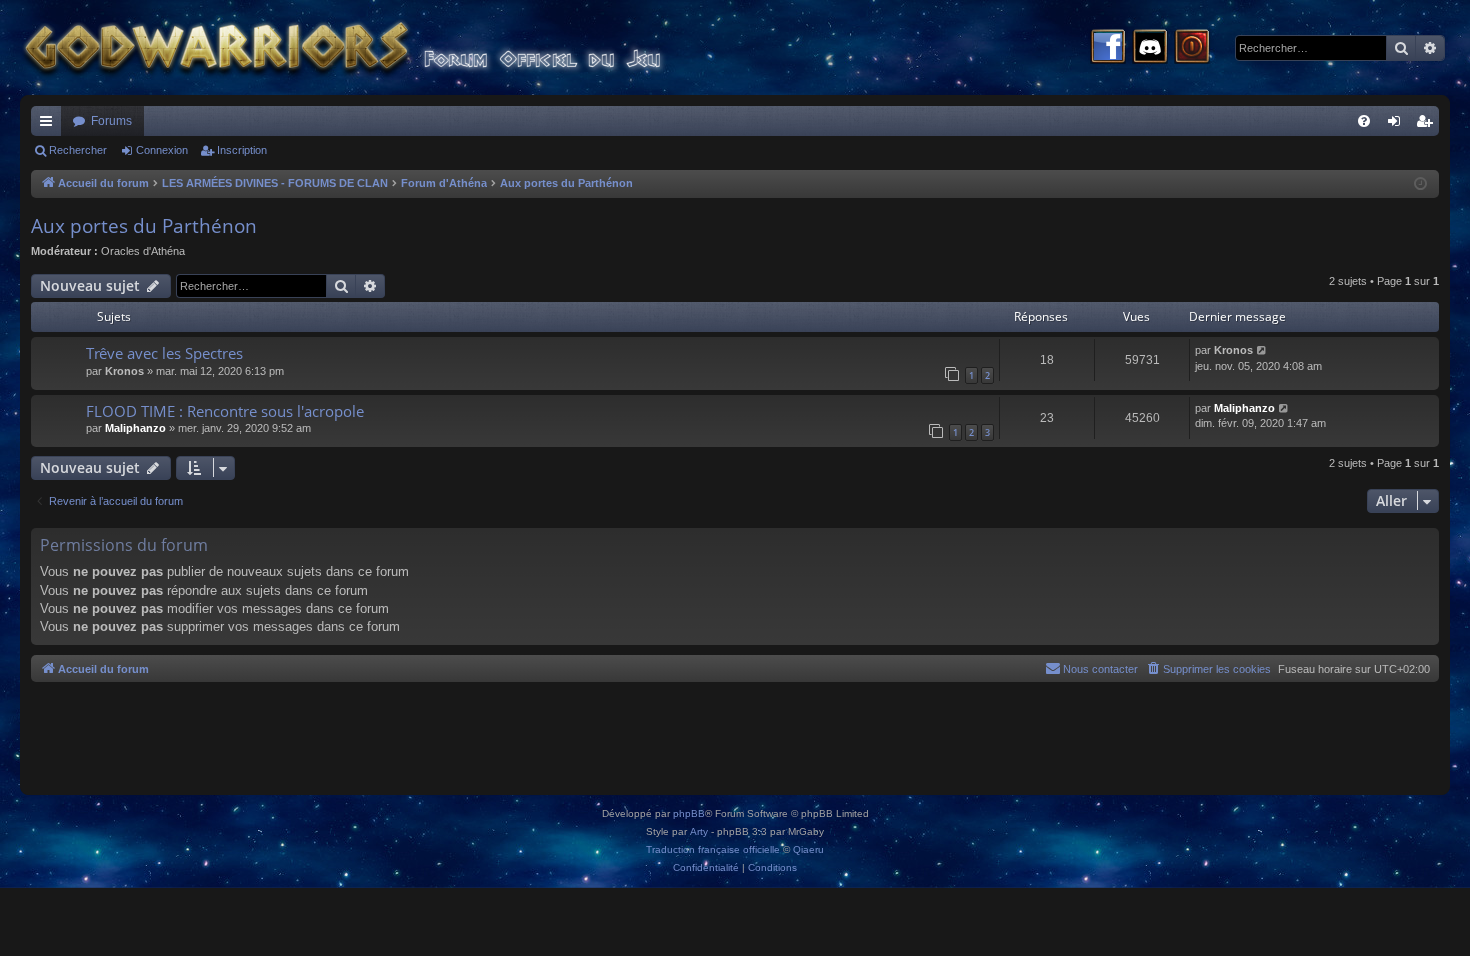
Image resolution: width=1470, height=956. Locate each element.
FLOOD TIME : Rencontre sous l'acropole (225, 411)
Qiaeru (808, 849)
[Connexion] (1192, 48)
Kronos (124, 371)
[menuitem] (1364, 121)
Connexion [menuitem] (1398, 125)
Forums (111, 121)
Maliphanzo (135, 428)
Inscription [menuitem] (1428, 125)
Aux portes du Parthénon (144, 226)
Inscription (242, 150)
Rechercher (78, 150)
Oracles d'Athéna (143, 251)
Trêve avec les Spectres (164, 353)
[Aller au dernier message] (1262, 350)
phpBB (689, 813)
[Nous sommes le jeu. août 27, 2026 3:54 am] (1420, 184)
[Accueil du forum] (380, 47)
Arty (699, 831)
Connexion (162, 150)
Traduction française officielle (713, 849)
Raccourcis (50, 125)
